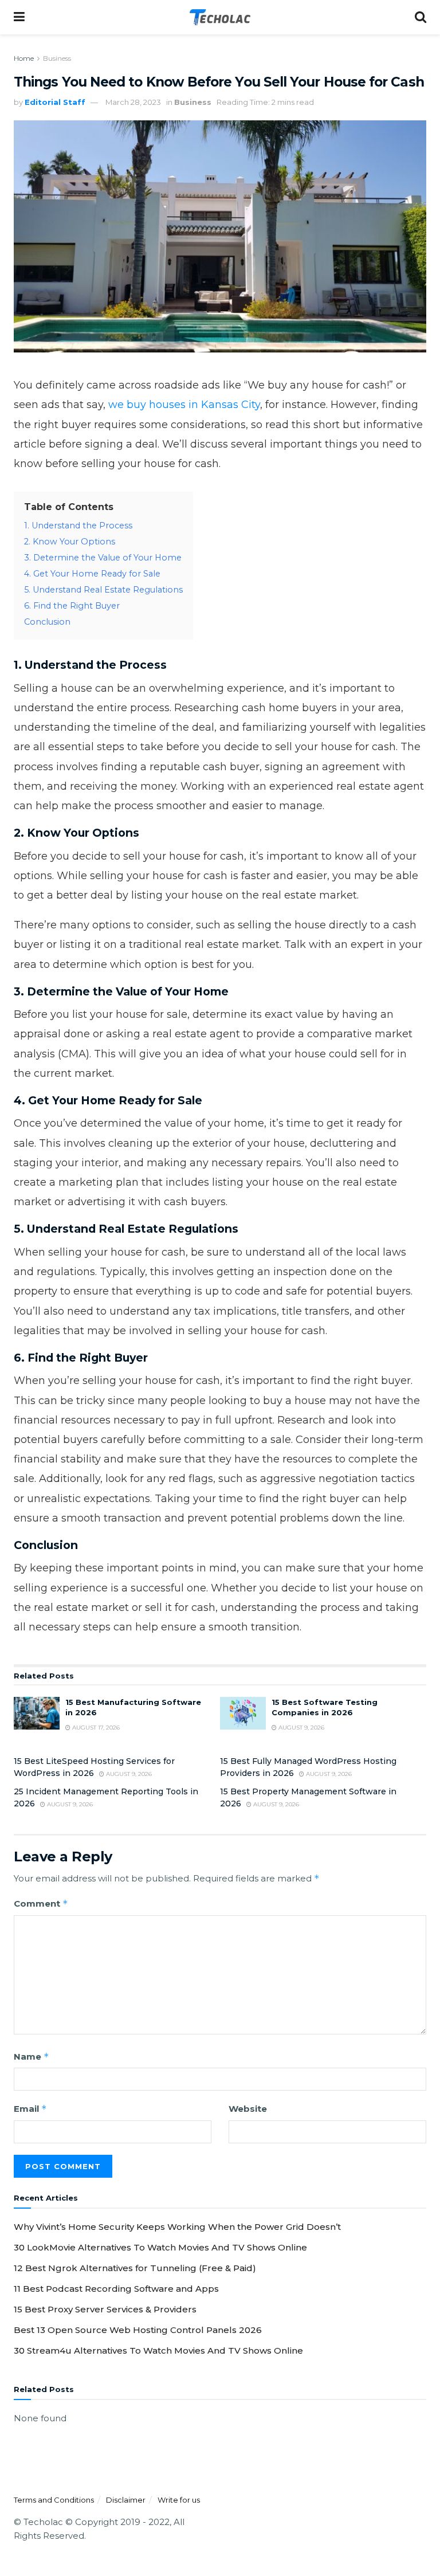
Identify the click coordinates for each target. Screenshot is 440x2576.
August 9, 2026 (300, 1728)
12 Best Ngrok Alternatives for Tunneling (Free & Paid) (135, 2268)
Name (32, 2057)
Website (248, 2109)
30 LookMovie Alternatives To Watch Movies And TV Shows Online (160, 2247)
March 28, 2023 (133, 102)
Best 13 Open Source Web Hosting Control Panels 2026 (138, 2330)
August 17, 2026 (95, 1728)
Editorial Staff (55, 102)
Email (30, 2109)
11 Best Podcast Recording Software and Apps (116, 2289)
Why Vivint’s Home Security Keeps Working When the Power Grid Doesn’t (177, 2227)
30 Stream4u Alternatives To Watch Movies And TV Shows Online (158, 2350)
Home (24, 58)
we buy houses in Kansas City (184, 405)
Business (57, 58)
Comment (41, 1903)
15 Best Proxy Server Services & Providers (105, 2309)
